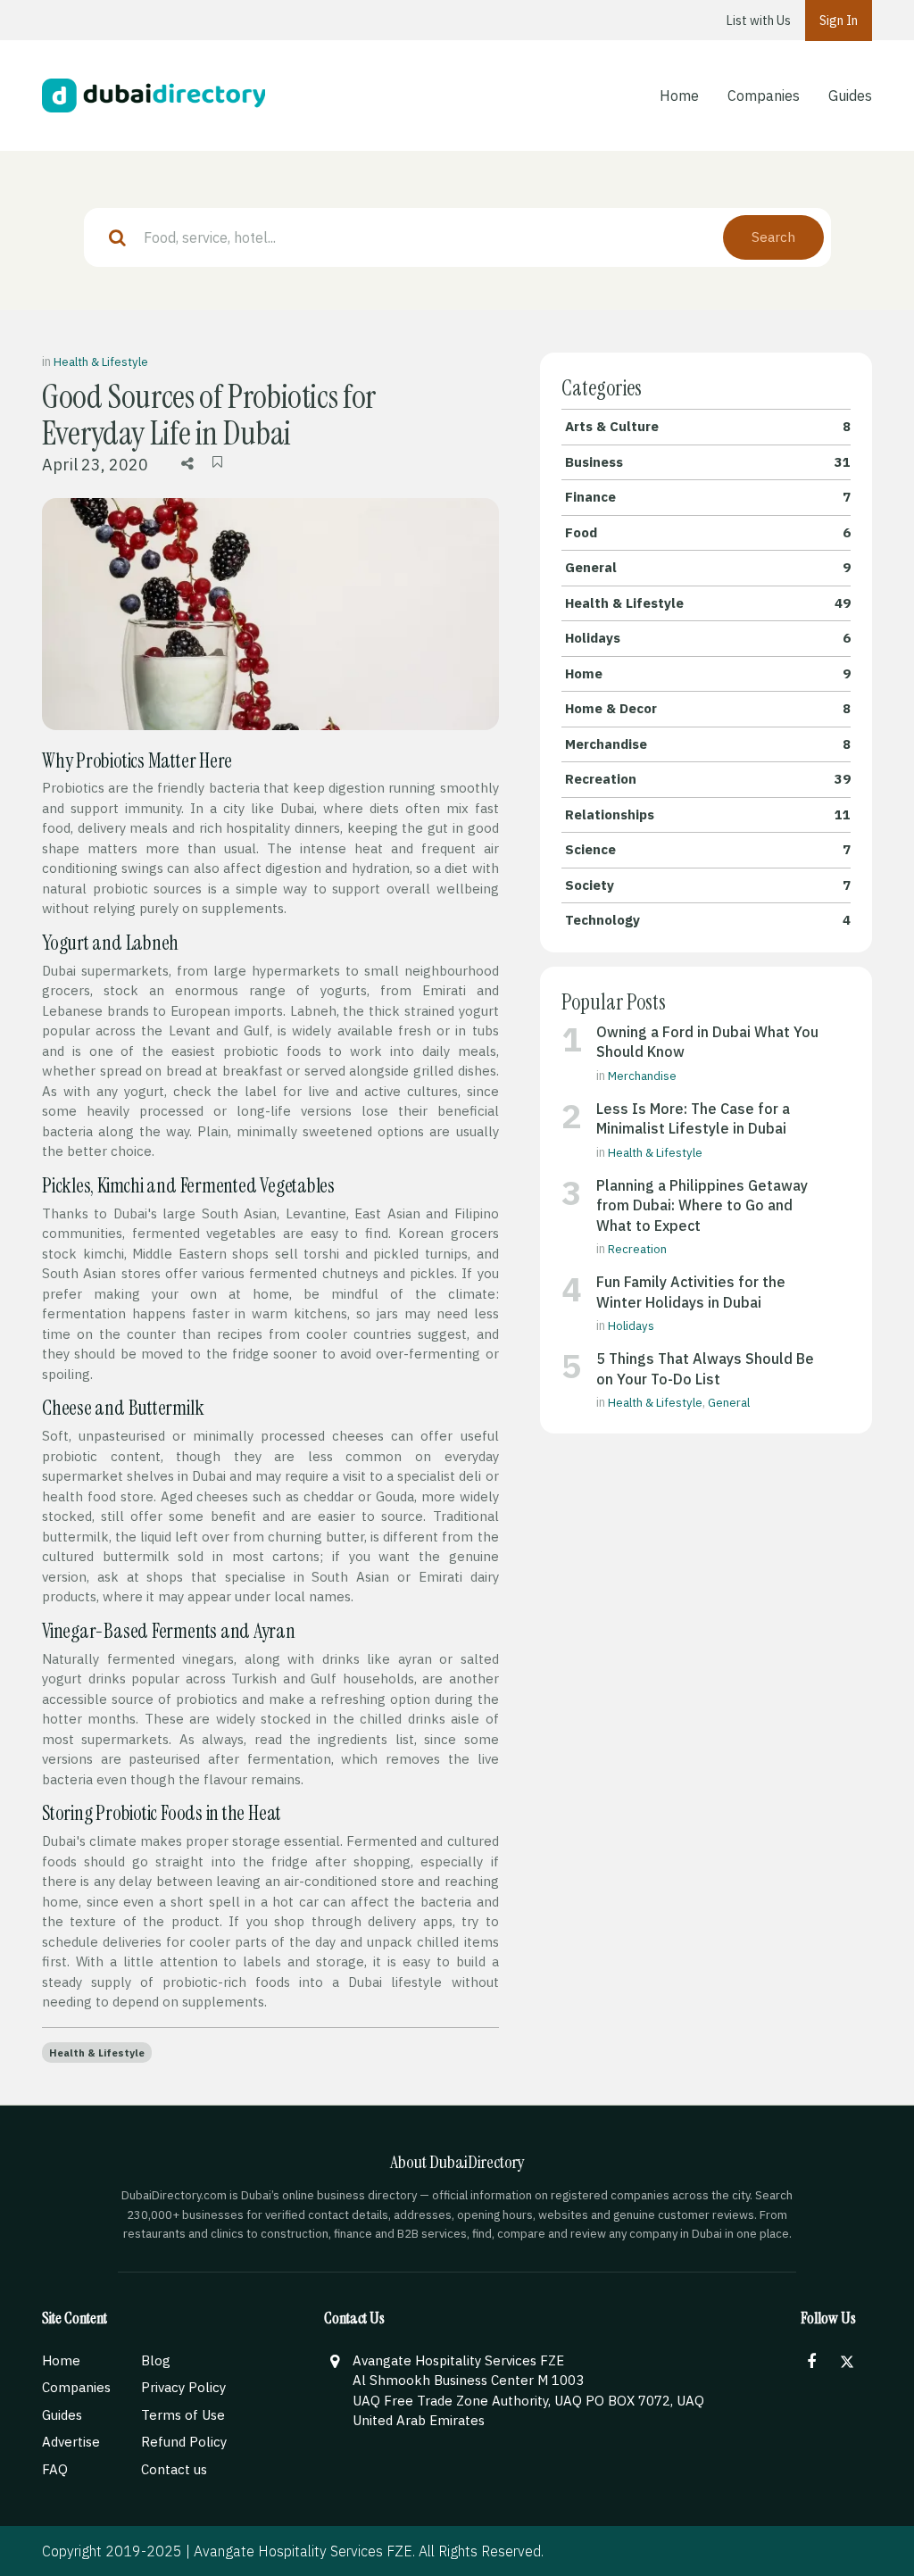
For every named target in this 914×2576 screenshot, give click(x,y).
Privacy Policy (183, 2387)
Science (708, 849)
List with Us (759, 21)
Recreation (708, 779)
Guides (850, 96)
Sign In (839, 21)
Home (679, 96)
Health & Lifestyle (101, 362)
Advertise (71, 2442)
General (708, 567)
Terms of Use (183, 2415)
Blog (156, 2360)
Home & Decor (708, 708)
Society (708, 885)
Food (708, 532)
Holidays (708, 638)
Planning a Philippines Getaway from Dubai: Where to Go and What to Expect (702, 1205)
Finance (708, 497)
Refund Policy (184, 2442)
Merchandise (708, 744)
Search (773, 237)
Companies (764, 96)
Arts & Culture (708, 426)
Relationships (708, 814)
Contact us (174, 2469)
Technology (708, 920)
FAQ (55, 2469)
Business (708, 462)
